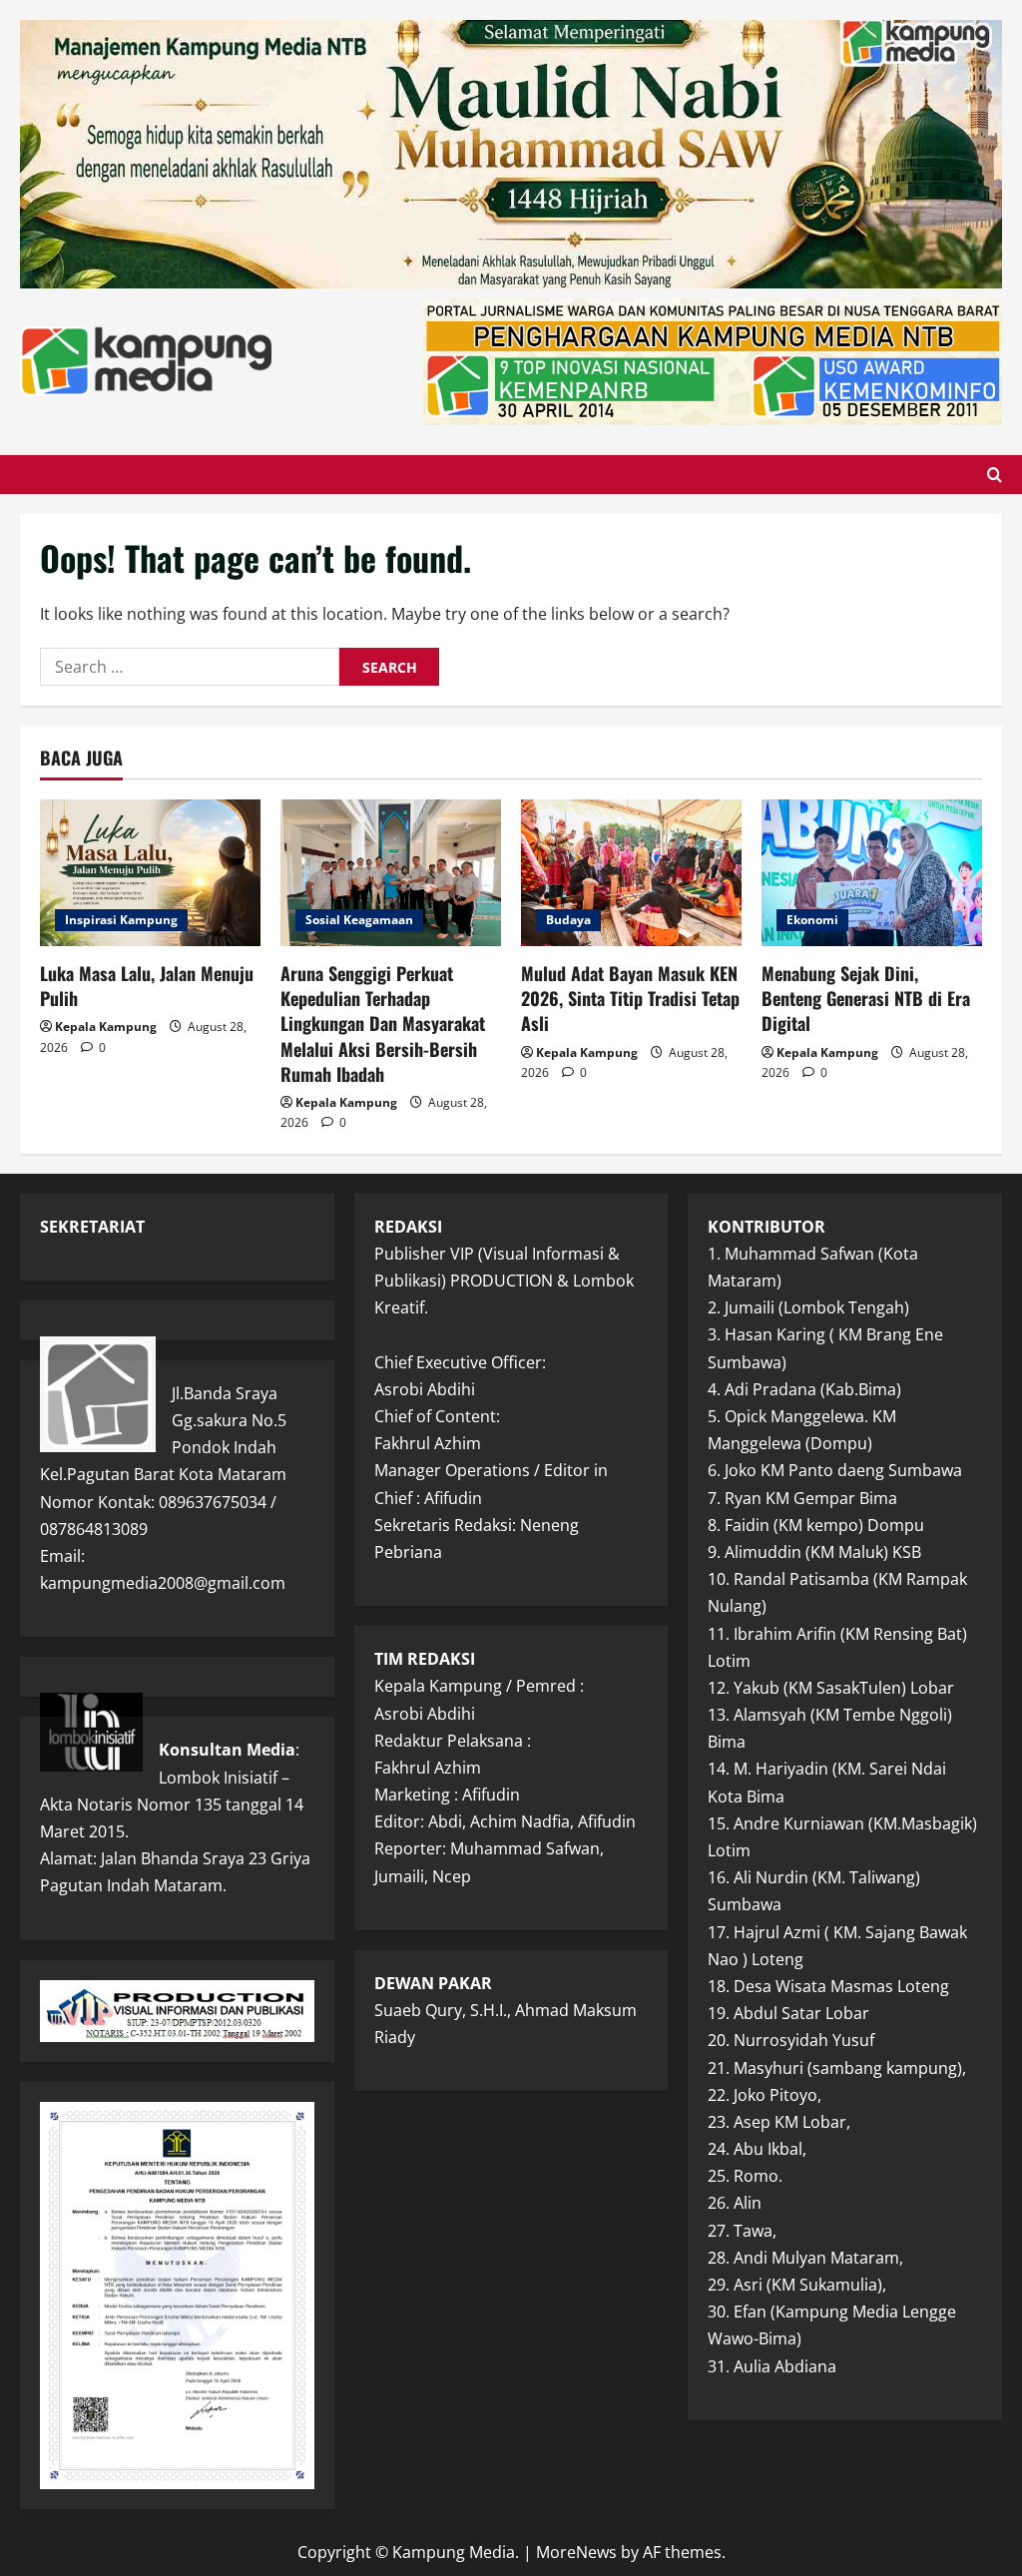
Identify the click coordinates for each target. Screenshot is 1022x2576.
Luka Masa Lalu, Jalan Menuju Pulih (147, 986)
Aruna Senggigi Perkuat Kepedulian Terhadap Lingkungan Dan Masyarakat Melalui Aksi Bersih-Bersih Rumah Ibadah (383, 1024)
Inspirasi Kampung (121, 920)
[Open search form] (995, 475)
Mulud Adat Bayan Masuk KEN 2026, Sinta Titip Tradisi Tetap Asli (630, 998)
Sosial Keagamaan (359, 920)
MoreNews (576, 2552)
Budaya (568, 920)
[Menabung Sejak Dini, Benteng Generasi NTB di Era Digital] (872, 873)
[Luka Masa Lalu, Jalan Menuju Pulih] (150, 873)
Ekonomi (812, 920)
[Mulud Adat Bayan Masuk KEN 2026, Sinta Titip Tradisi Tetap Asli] (631, 873)
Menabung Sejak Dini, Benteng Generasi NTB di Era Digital (866, 998)
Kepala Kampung (106, 1027)
